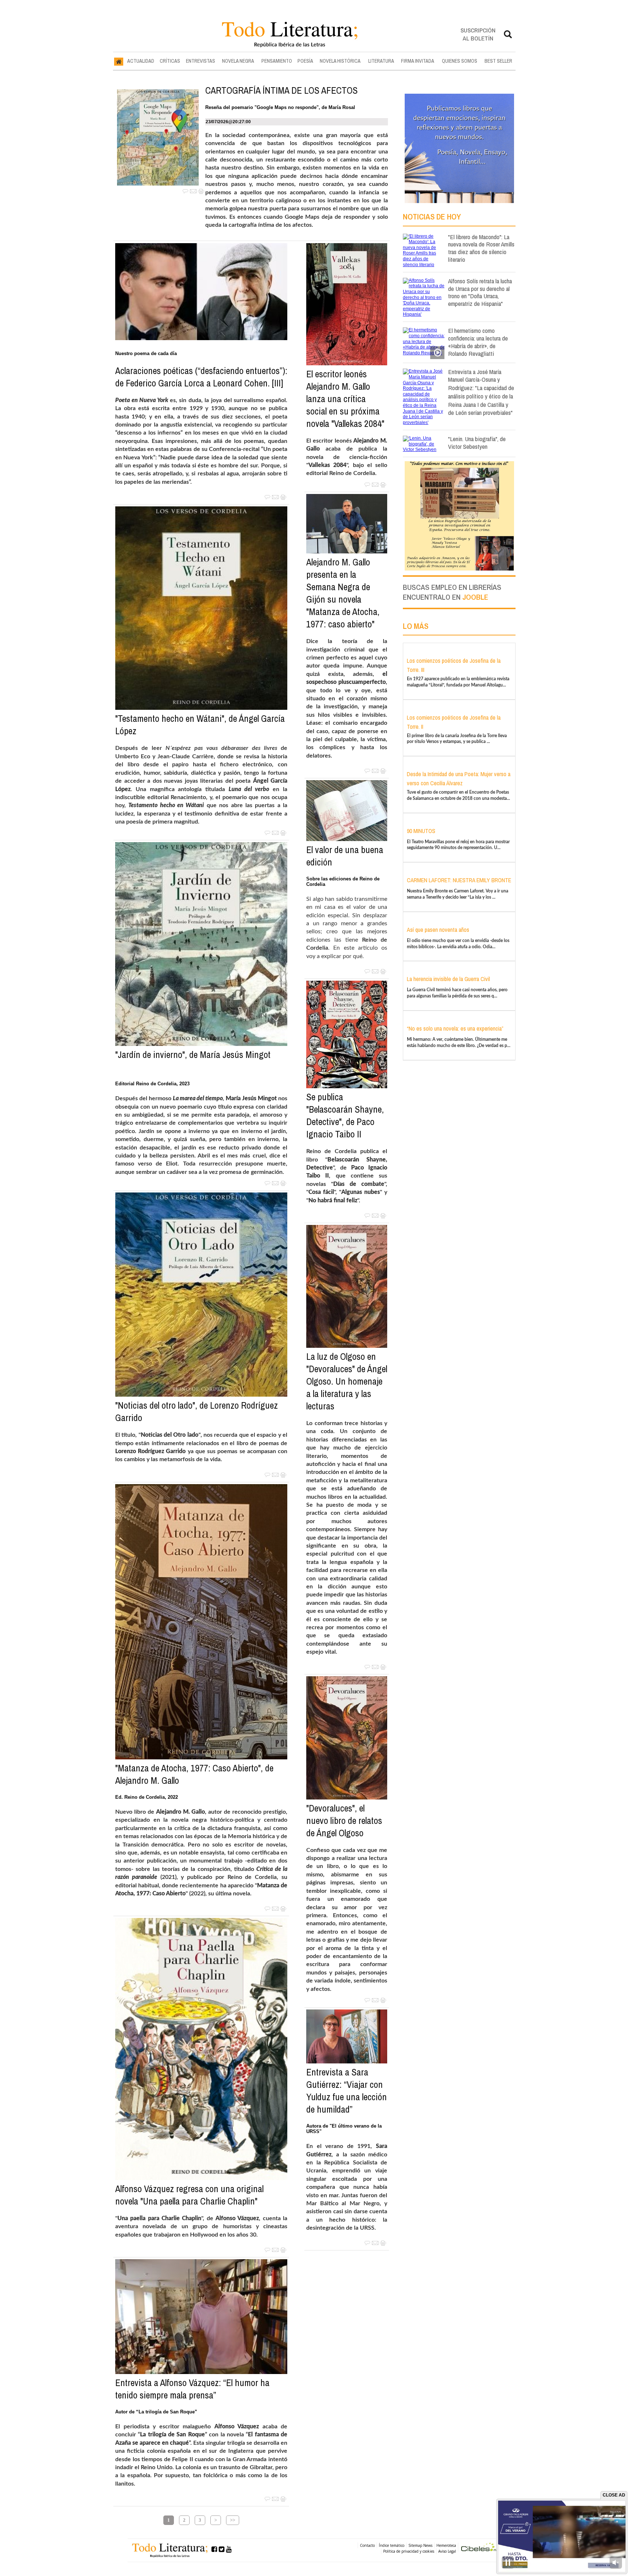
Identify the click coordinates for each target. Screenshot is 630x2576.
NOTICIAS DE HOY (432, 217)
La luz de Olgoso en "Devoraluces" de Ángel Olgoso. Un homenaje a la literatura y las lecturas (347, 1381)
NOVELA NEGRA (238, 61)
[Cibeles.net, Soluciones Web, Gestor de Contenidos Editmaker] (481, 2548)
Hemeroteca (446, 2545)
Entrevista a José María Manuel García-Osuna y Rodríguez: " (481, 392)
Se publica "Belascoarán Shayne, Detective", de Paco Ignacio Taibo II (345, 1116)
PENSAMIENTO (277, 61)
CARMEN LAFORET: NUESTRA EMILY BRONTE (459, 880)
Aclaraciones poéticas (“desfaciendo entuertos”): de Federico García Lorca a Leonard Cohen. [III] (201, 377)
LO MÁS (416, 626)
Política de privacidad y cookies (409, 2551)
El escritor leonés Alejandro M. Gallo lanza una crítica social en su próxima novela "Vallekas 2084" (345, 399)
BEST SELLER (498, 61)
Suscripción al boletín (478, 34)
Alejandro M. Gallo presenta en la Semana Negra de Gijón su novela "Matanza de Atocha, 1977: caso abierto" (343, 593)
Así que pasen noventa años (438, 930)
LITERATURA (381, 61)
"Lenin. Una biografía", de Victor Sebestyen (477, 443)
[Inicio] (119, 61)
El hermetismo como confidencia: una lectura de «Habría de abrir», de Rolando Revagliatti (478, 342)
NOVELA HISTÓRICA (340, 61)
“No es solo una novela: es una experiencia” (455, 1028)
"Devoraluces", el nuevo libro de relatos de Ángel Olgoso (344, 1821)
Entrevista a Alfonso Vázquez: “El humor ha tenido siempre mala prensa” (192, 2389)
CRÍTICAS (170, 61)
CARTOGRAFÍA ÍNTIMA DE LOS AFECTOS (281, 90)
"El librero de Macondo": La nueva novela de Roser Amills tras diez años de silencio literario (481, 248)
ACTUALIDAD (141, 61)
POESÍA (305, 61)
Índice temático (392, 2545)
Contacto (367, 2545)
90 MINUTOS (421, 831)
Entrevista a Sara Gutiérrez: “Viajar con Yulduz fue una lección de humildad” (347, 2091)
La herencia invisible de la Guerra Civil (448, 979)
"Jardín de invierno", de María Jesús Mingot (193, 1055)
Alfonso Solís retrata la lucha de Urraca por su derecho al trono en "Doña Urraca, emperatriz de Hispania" (480, 292)
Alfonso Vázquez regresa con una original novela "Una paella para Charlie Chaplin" (189, 2195)
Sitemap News (420, 2545)
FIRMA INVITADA (418, 61)
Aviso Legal (447, 2551)
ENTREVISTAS (201, 61)
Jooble (475, 597)
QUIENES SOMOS (460, 61)
